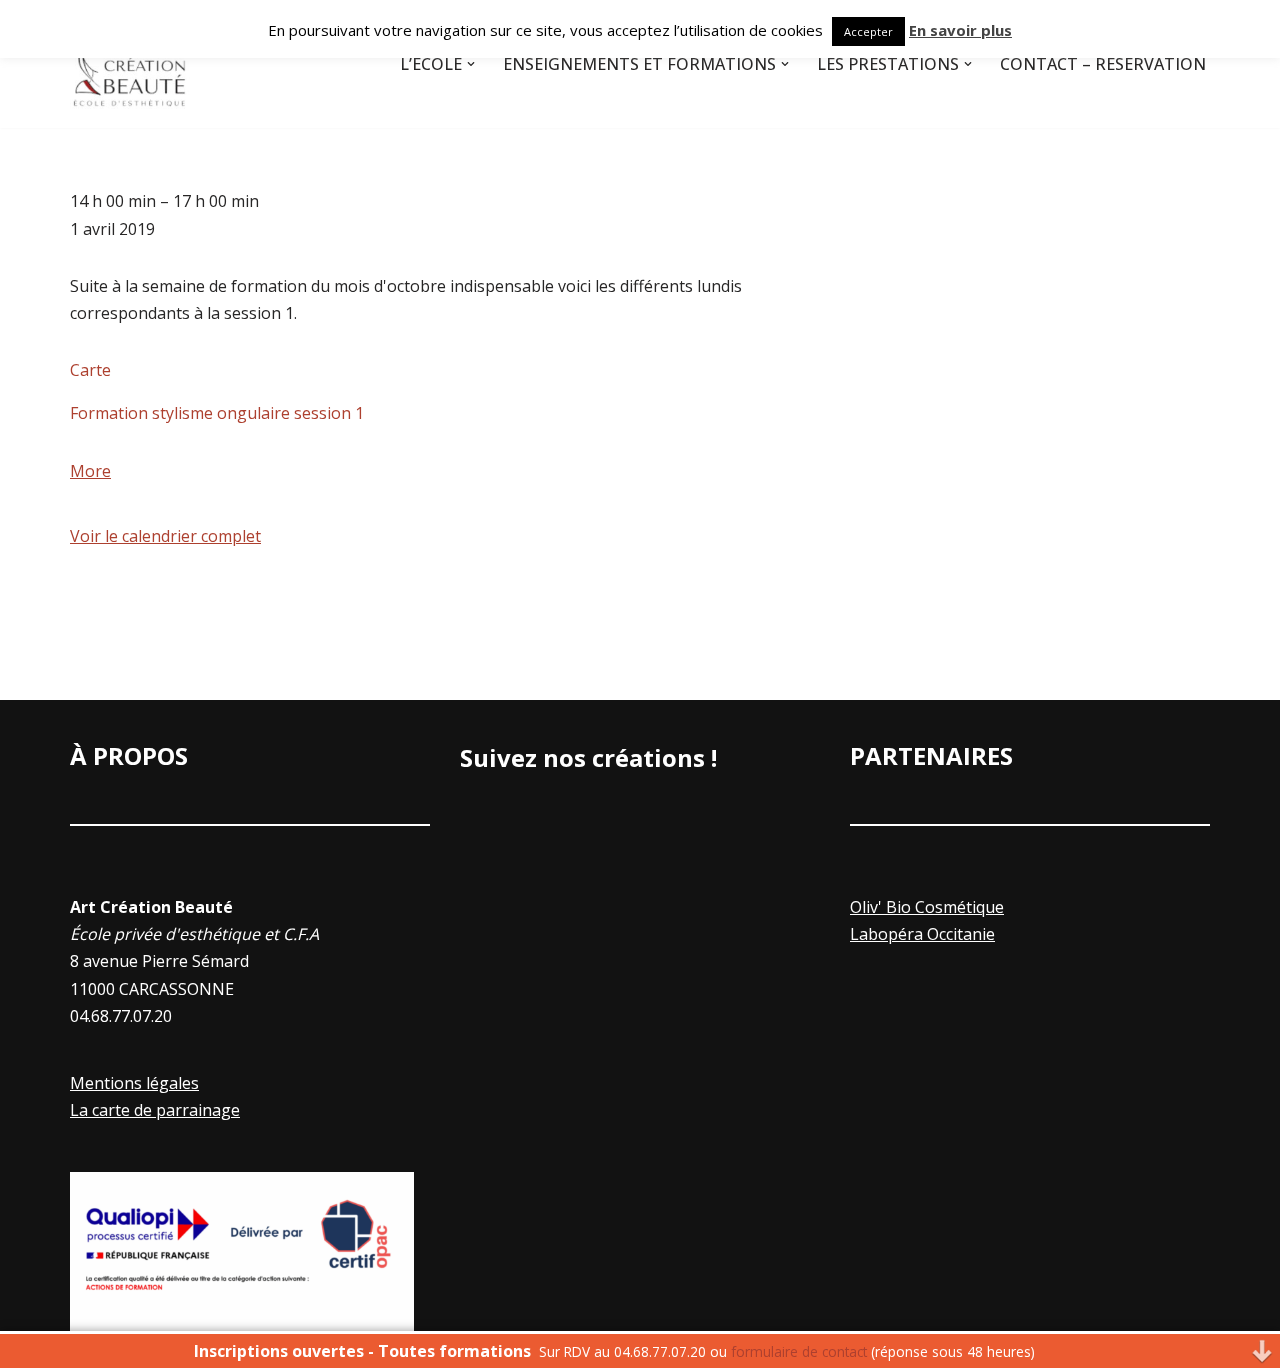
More (90, 471)
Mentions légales (134, 1083)
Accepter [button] (868, 31)
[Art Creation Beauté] (130, 64)
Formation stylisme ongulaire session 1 (217, 413)
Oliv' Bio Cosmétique (927, 907)
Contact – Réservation (1103, 64)
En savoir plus (960, 30)
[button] (471, 64)
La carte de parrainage (155, 1110)
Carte (90, 370)
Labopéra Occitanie (922, 934)
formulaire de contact (799, 1351)
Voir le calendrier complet (165, 536)
